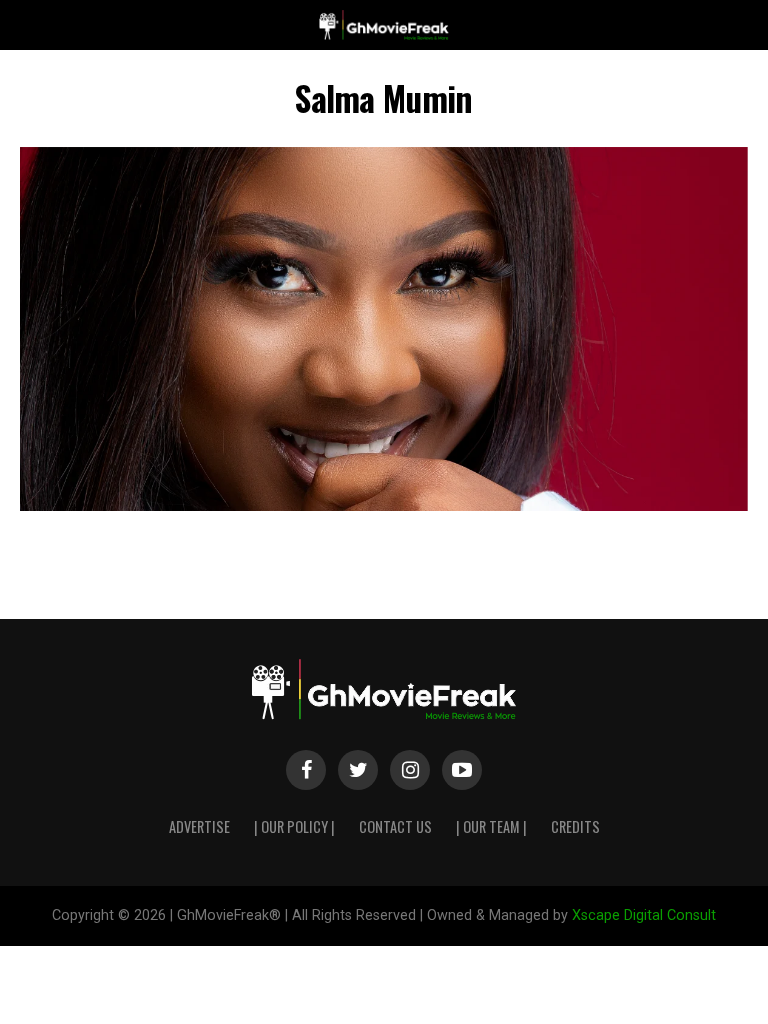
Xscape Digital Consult (644, 915)
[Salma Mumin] (384, 505)
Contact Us (395, 826)
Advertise (199, 826)
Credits (575, 826)
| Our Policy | (294, 826)
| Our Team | (491, 826)
